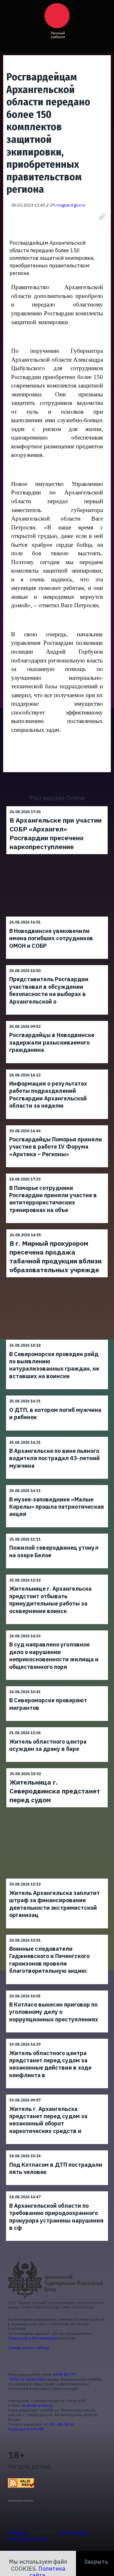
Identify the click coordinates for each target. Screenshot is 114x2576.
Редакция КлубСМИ (26, 2429)
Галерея (18, 2533)
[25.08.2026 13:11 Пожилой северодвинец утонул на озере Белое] (57, 1533)
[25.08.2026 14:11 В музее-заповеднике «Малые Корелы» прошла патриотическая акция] (57, 1485)
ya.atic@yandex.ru (37, 2405)
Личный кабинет (58, 35)
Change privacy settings (29, 2348)
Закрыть (96, 2562)
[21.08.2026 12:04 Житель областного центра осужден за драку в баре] (57, 1727)
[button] (102, 217)
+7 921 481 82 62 (59, 2424)
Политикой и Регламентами (32, 2338)
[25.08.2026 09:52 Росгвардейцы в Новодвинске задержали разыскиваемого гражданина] (57, 1021)
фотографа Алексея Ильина (48, 2536)
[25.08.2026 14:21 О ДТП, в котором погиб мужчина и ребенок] (57, 1395)
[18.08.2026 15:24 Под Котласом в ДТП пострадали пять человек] (57, 2150)
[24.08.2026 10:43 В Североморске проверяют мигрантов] (57, 1686)
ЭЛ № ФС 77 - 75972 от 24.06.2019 (43, 2377)
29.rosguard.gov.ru (67, 205)
